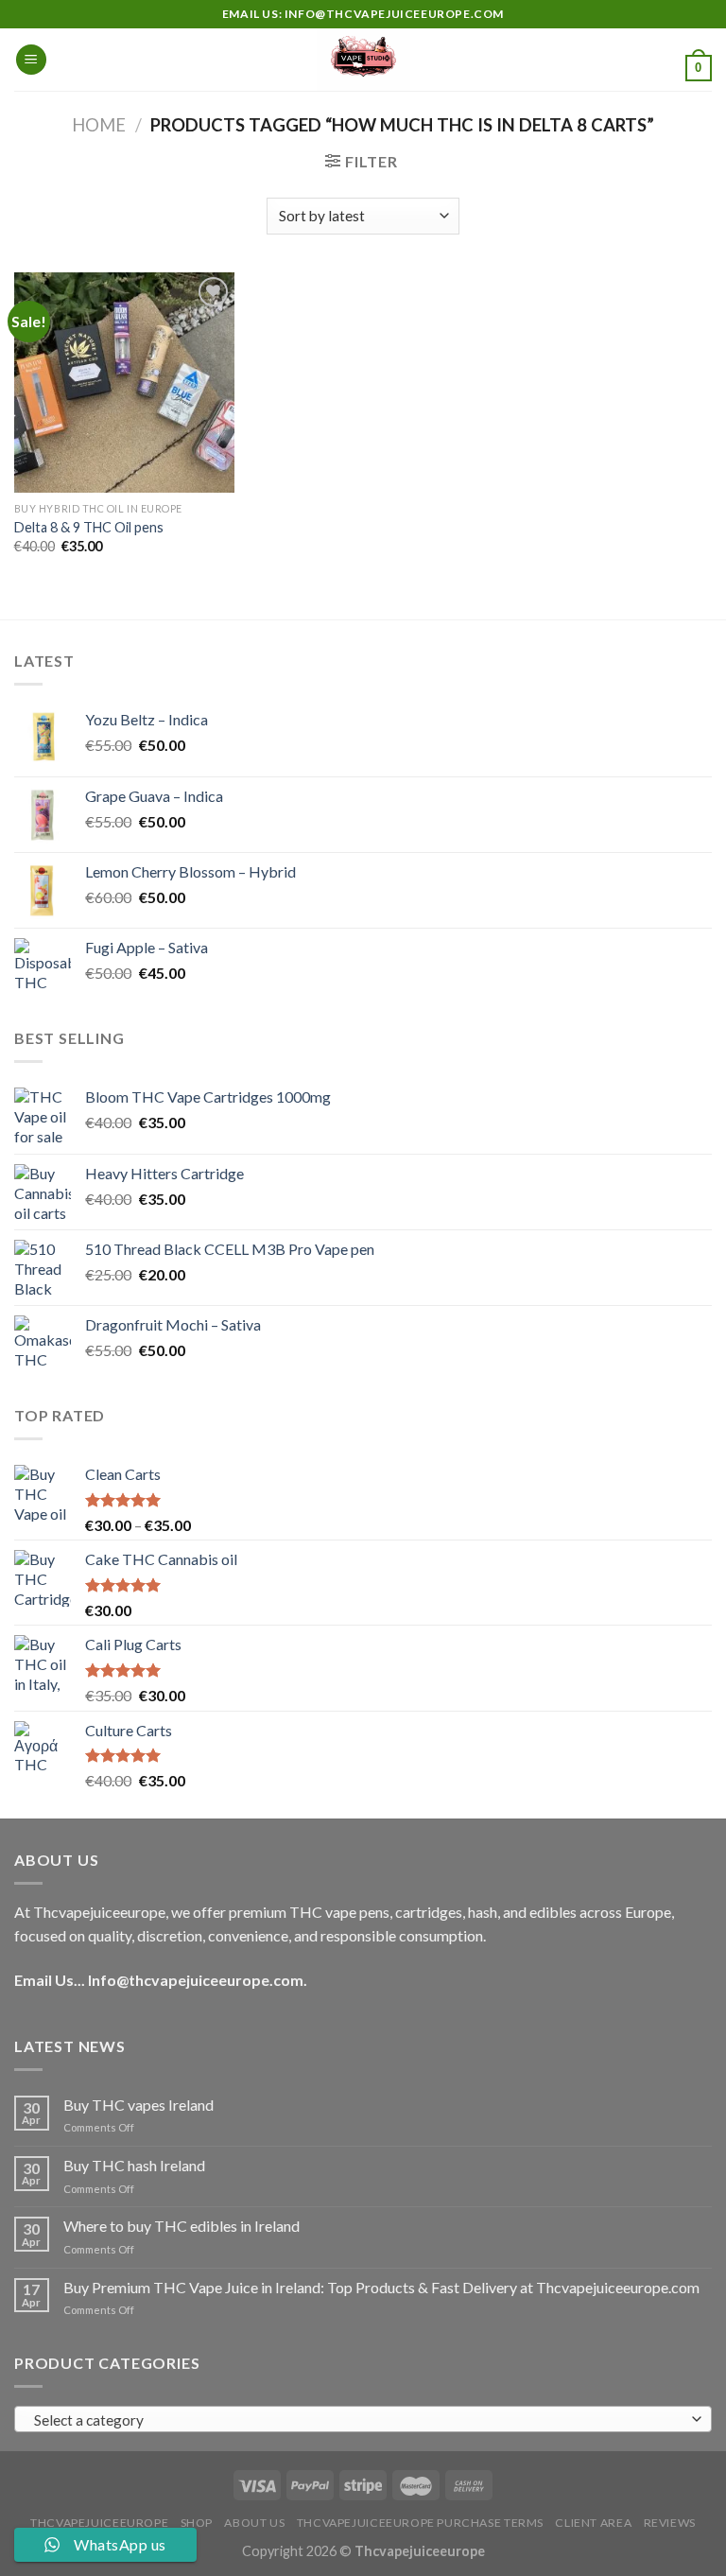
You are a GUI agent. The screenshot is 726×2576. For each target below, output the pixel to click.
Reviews (670, 2523)
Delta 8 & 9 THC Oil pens (89, 527)
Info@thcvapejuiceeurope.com (196, 1980)
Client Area (593, 2523)
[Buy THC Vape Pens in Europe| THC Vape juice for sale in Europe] (363, 60)
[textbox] (359, 2420)
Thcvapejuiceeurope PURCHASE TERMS (420, 2523)
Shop (197, 2523)
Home (99, 125)
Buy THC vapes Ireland (138, 2105)
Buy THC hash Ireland (134, 2165)
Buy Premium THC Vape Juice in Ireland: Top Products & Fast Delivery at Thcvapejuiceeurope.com (381, 2287)
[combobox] (363, 2419)
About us (254, 2523)
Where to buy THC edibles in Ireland (181, 2226)
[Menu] (31, 60)
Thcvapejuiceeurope (99, 2523)
